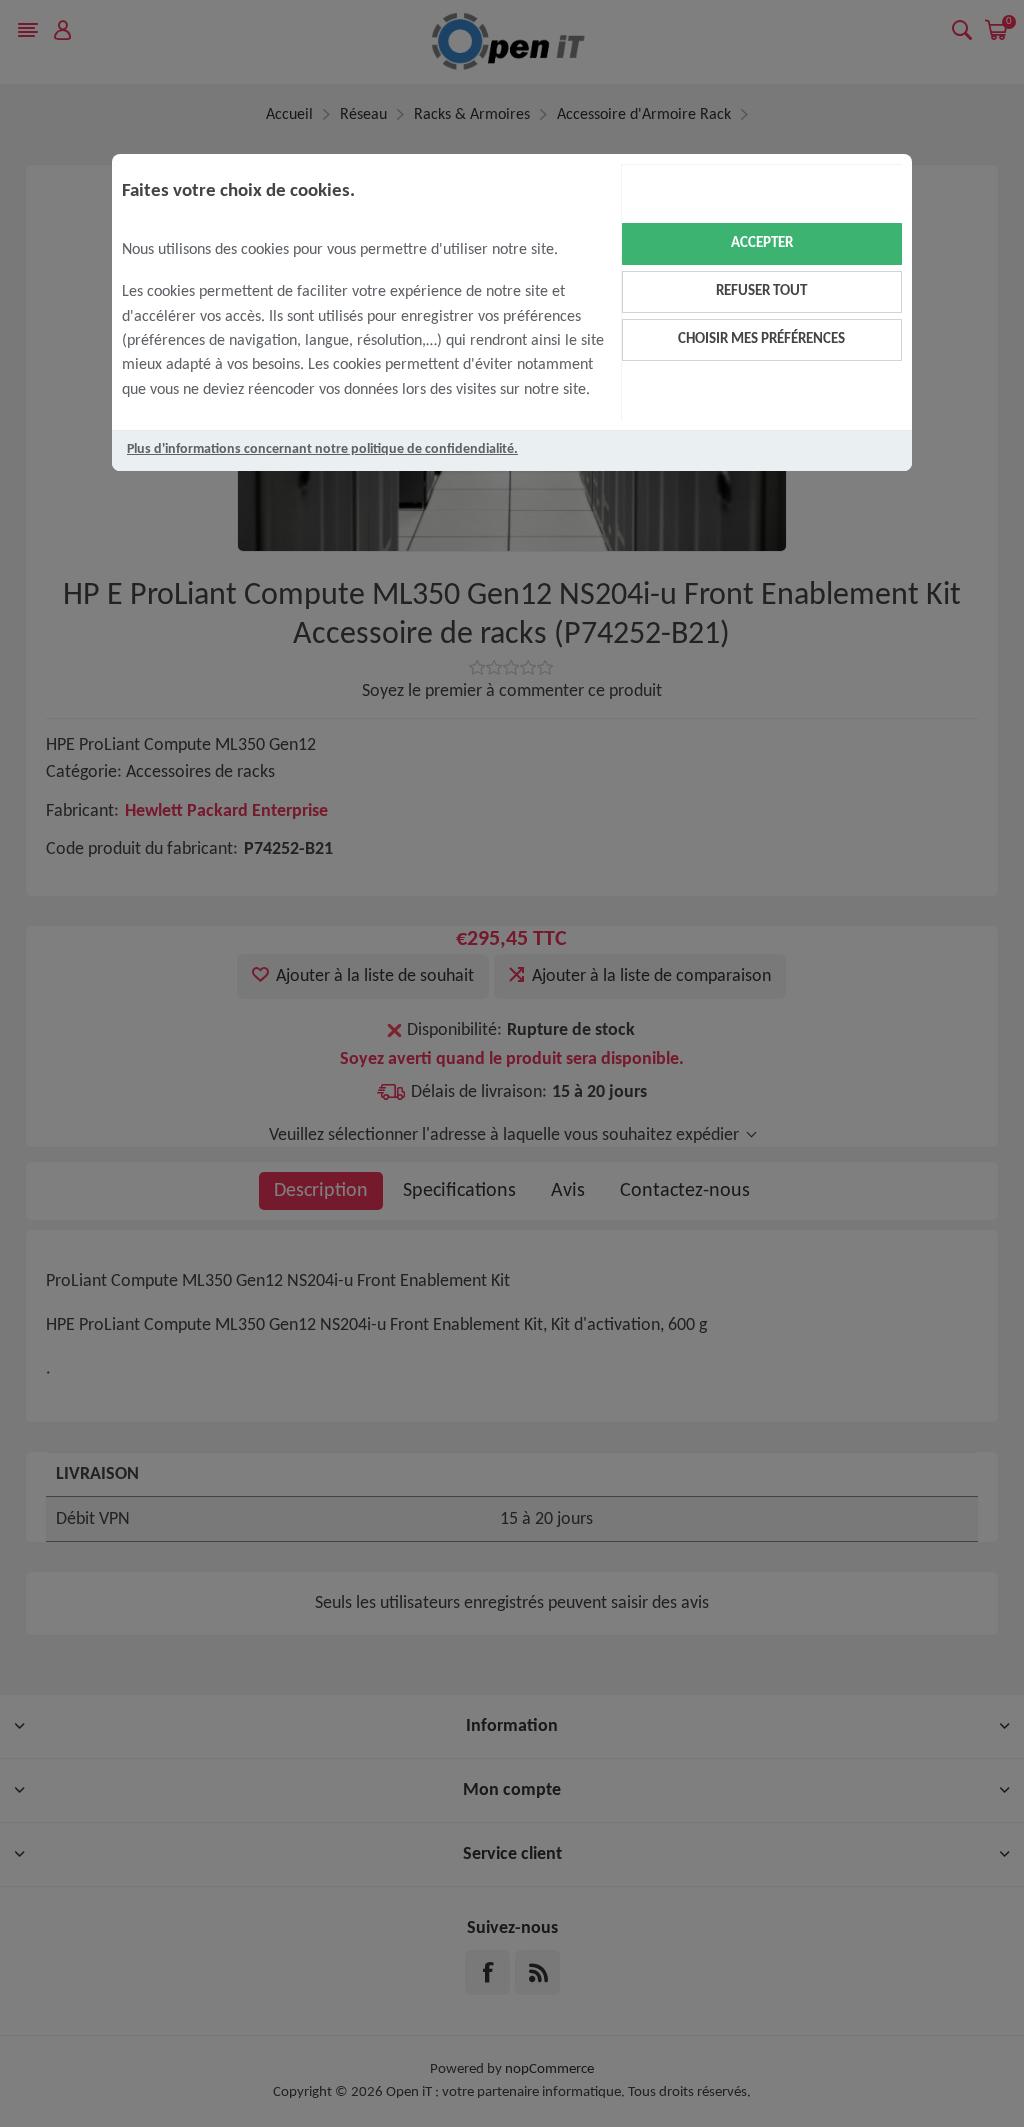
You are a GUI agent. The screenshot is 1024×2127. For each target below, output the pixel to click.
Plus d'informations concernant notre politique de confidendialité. (322, 449)
